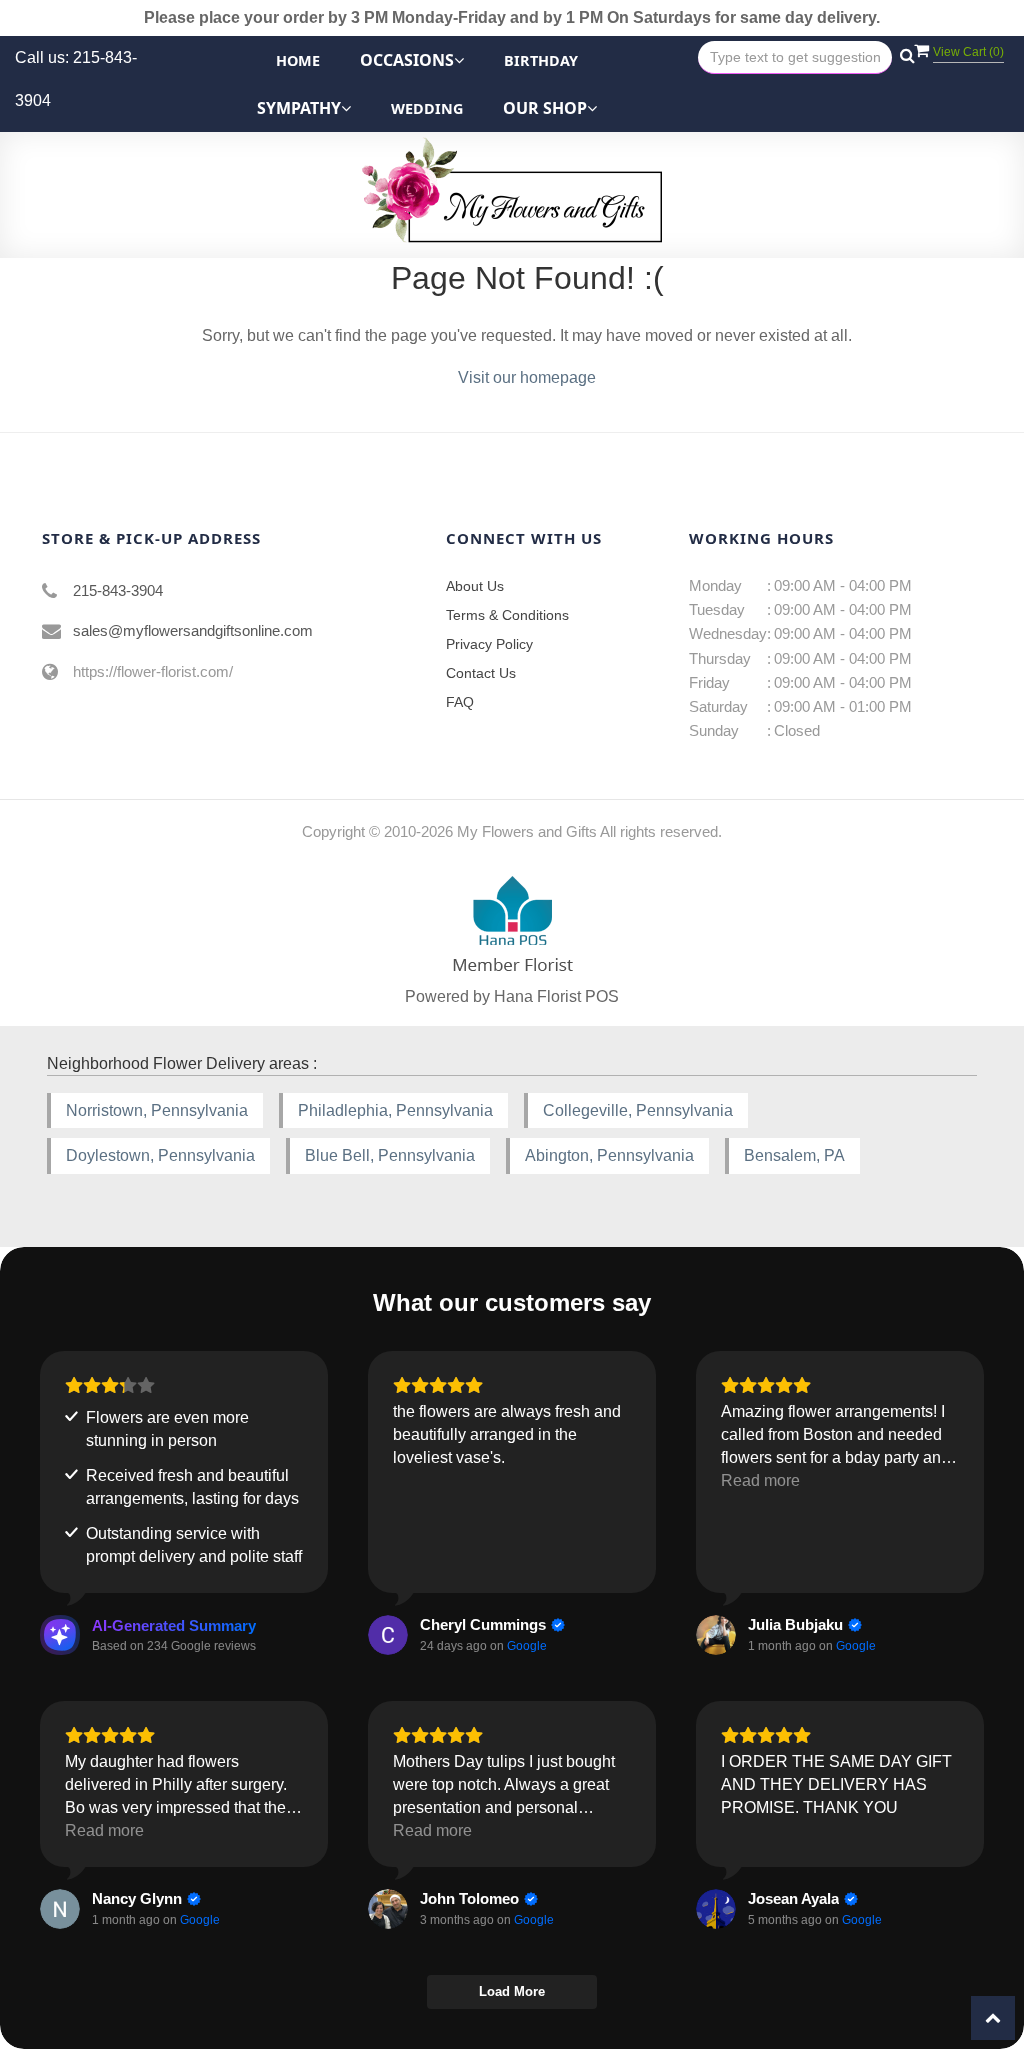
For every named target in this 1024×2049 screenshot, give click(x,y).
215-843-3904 (118, 590)
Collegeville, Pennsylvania (638, 1110)
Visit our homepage (527, 377)
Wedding (427, 108)
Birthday (541, 60)
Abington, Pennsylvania (609, 1155)
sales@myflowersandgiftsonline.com (193, 630)
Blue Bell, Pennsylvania (390, 1155)
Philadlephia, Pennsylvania (395, 1110)
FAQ (460, 702)
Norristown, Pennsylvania (157, 1110)
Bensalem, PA (794, 1155)
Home (298, 60)
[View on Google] (388, 1635)
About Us (475, 586)
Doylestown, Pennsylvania (160, 1155)
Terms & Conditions (507, 615)
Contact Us (481, 673)
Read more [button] (760, 1480)
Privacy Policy (489, 644)
